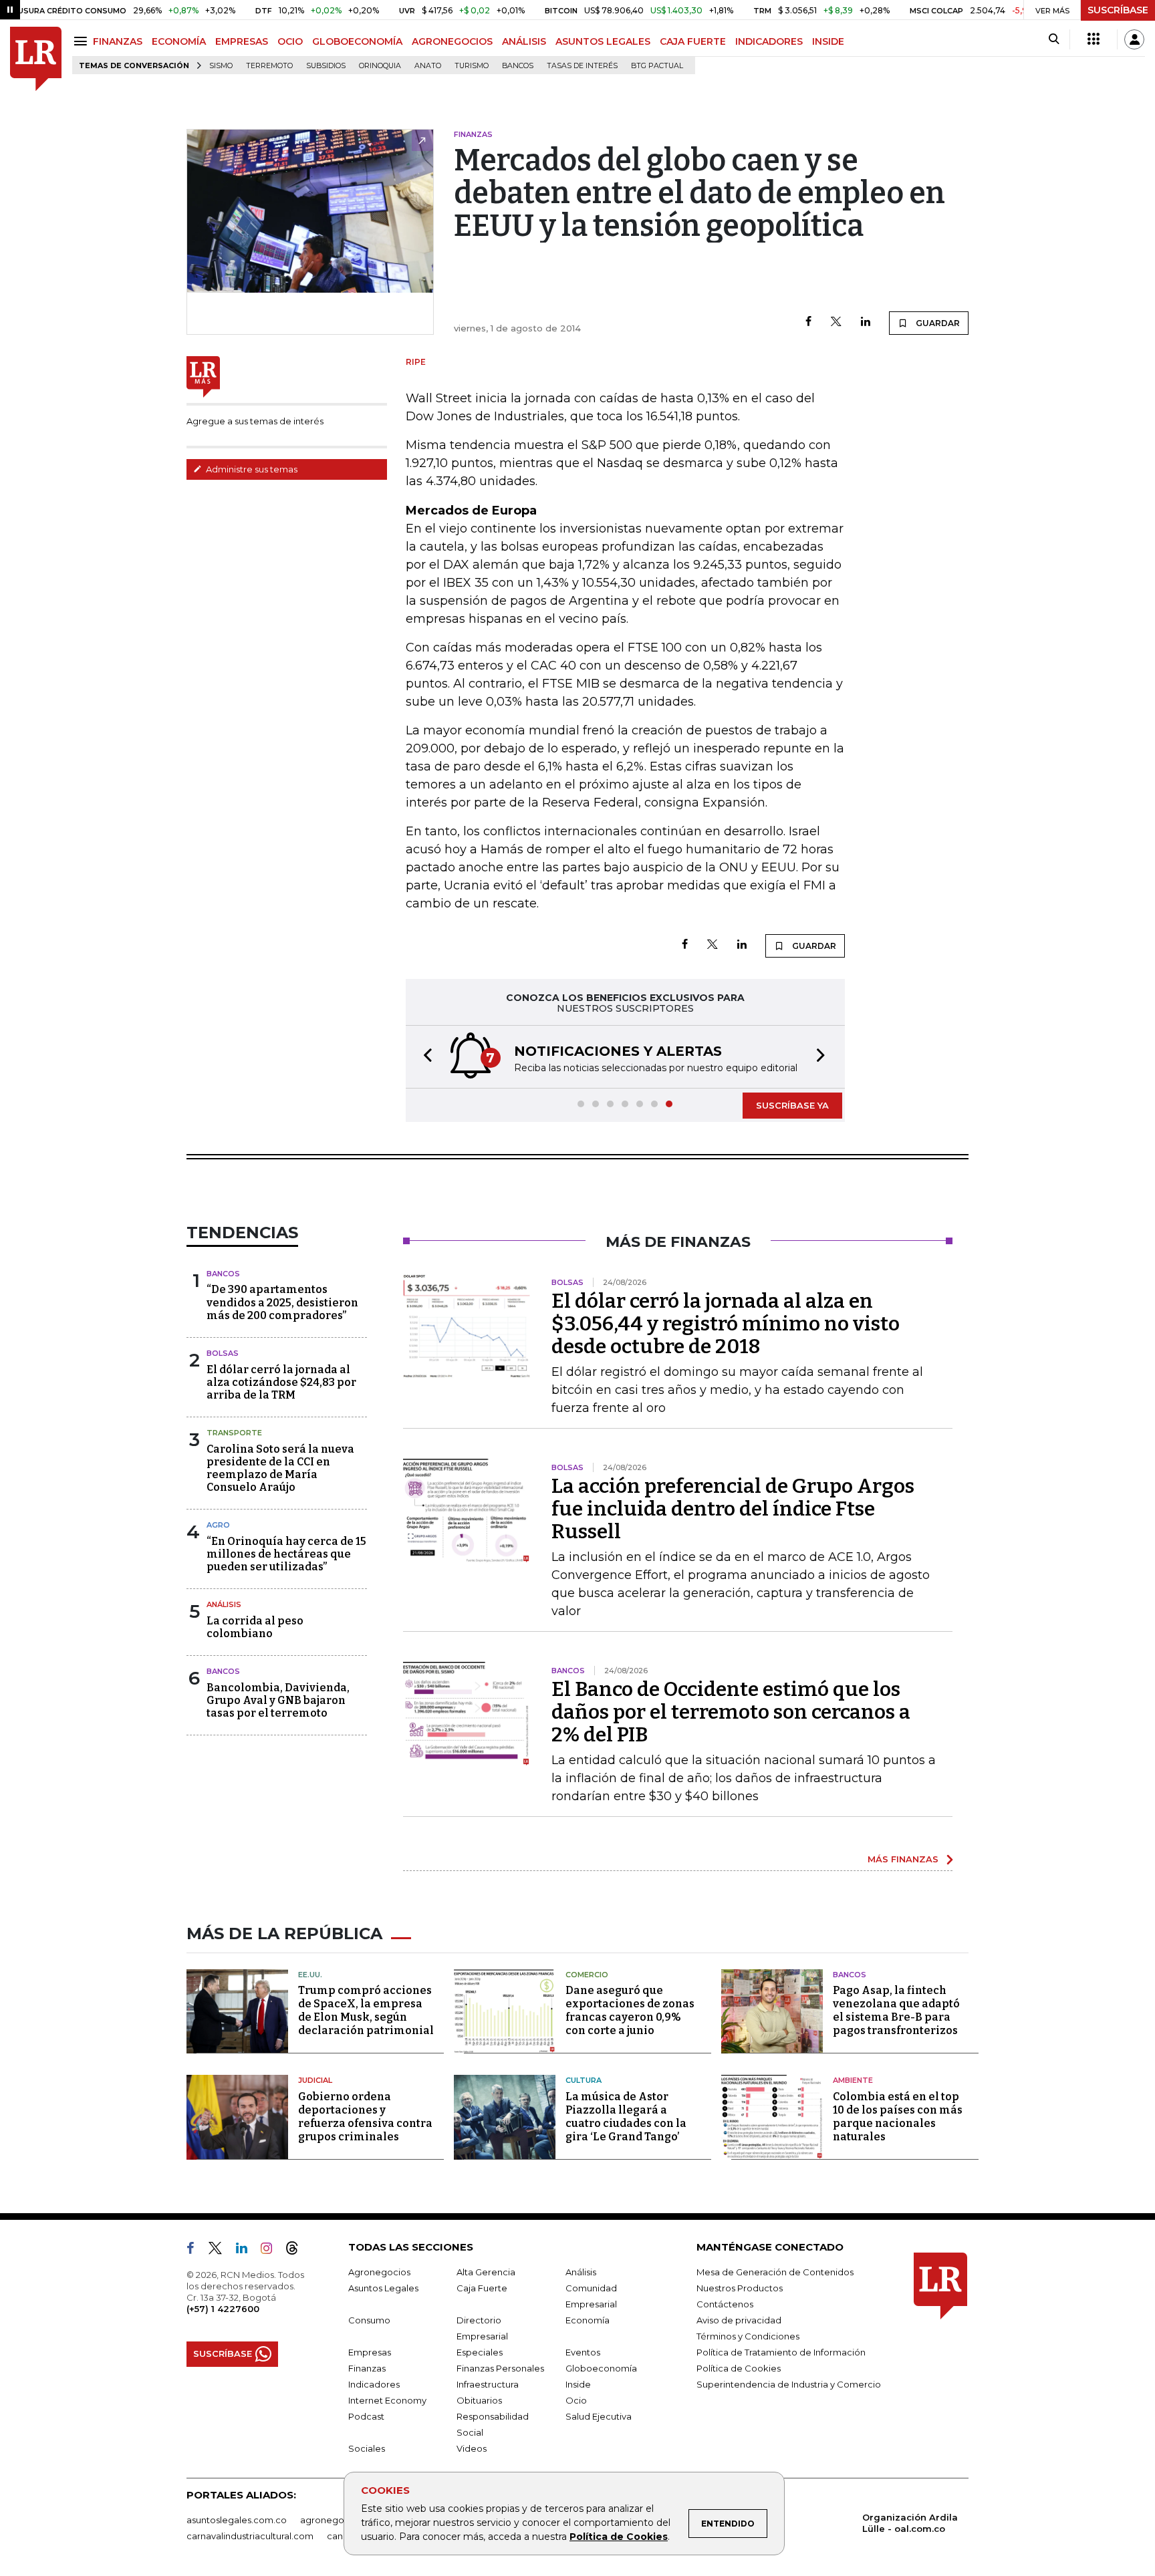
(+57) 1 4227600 (223, 2309)
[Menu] (83, 41)
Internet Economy (387, 2400)
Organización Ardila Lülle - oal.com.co (910, 2523)
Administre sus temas (251, 469)
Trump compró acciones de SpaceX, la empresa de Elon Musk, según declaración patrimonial (366, 2010)
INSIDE (828, 41)
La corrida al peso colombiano (255, 1627)
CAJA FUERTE (693, 41)
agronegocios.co (338, 2520)
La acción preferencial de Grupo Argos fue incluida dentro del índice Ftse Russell (733, 1509)
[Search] (1054, 39)
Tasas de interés (582, 66)
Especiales (480, 2352)
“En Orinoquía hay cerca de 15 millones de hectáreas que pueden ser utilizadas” (286, 1554)
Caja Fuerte (482, 2288)
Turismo (472, 66)
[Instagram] (272, 2251)
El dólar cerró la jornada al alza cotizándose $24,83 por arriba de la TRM (281, 1382)
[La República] (36, 59)
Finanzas (367, 2368)
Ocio (576, 2400)
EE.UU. (310, 1975)
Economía (588, 2320)
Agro (218, 1525)
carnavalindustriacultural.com (250, 2536)
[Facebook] (808, 322)
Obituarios (479, 2400)
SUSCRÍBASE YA (792, 1105)
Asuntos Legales (383, 2288)
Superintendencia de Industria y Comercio (789, 2384)
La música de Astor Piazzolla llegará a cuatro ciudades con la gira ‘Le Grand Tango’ (626, 2117)
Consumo (369, 2320)
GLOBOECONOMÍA (357, 41)
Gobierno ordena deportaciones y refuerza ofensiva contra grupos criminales (365, 2117)
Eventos (583, 2352)
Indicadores (374, 2384)
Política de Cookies (619, 2537)
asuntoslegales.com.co (237, 2520)
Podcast (366, 2416)
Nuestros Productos (740, 2288)
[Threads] (297, 2251)
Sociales (367, 2448)
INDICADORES (769, 41)
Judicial (315, 2080)
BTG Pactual (657, 66)
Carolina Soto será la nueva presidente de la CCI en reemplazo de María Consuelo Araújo (280, 1468)
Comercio (587, 1975)
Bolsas (223, 1353)
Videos (472, 2448)
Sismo (221, 66)
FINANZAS (118, 41)
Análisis (224, 1604)
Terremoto (269, 66)
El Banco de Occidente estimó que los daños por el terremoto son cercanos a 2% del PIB (731, 1712)
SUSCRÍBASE (1118, 10)
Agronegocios (379, 2272)
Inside (578, 2384)
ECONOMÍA (179, 41)
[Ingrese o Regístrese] (1134, 39)
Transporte (234, 1433)
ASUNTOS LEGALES (603, 41)
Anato (428, 66)
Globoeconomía (601, 2368)
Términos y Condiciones (748, 2336)
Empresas (370, 2352)
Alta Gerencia (486, 2272)
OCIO (290, 41)
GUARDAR (937, 323)
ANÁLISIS (524, 41)
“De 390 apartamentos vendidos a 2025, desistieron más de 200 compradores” (282, 1302)
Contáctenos (725, 2304)
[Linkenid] (247, 2251)
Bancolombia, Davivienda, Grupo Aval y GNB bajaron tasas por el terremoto (278, 1700)
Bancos (518, 66)
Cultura (584, 2080)
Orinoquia (380, 66)
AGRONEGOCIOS (452, 41)
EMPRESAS (242, 41)
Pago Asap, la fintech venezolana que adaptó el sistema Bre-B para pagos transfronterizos (896, 2010)
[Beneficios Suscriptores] (1094, 39)
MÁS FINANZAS (903, 1859)
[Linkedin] (866, 322)
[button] (424, 1057)
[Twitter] (836, 322)
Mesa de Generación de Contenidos (775, 2272)
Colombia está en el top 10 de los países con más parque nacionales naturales (898, 2117)
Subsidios (326, 66)
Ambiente (853, 2080)
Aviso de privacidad (739, 2320)
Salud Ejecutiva (599, 2416)
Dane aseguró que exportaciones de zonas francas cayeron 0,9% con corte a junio (630, 2010)
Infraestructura (488, 2384)
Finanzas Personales (500, 2368)
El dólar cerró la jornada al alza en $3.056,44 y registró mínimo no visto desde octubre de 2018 (726, 1324)
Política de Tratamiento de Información (781, 2352)
